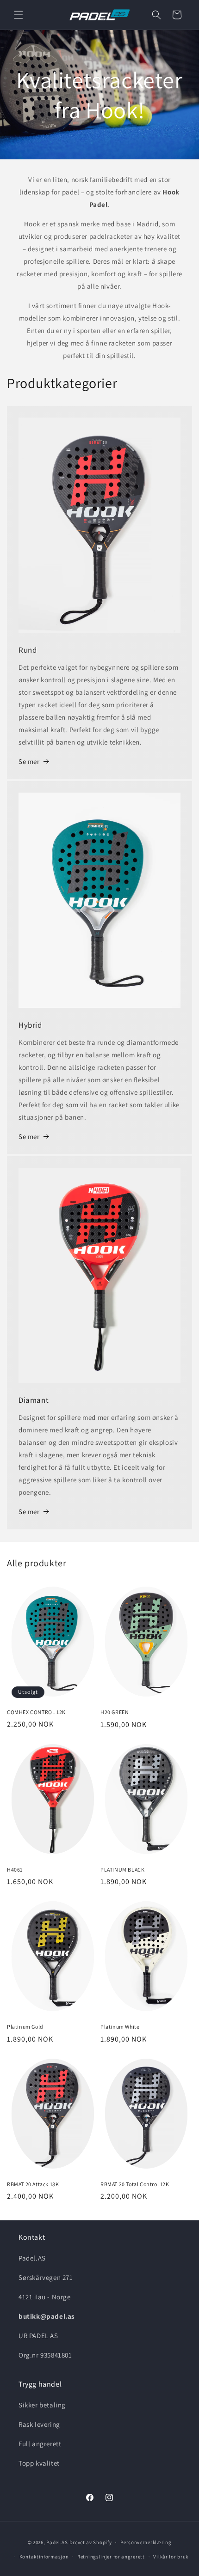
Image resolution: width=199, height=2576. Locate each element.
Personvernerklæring (146, 2542)
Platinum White (120, 2027)
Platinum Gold (25, 2027)
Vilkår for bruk (171, 2557)
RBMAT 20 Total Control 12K (135, 2184)
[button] (19, 15)
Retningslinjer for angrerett (111, 2557)
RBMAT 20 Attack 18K (33, 2184)
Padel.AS (57, 2542)
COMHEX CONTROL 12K (36, 1712)
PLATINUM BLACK (122, 1870)
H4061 (15, 1870)
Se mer (29, 761)
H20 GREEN (115, 1712)
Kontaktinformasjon (44, 2557)
